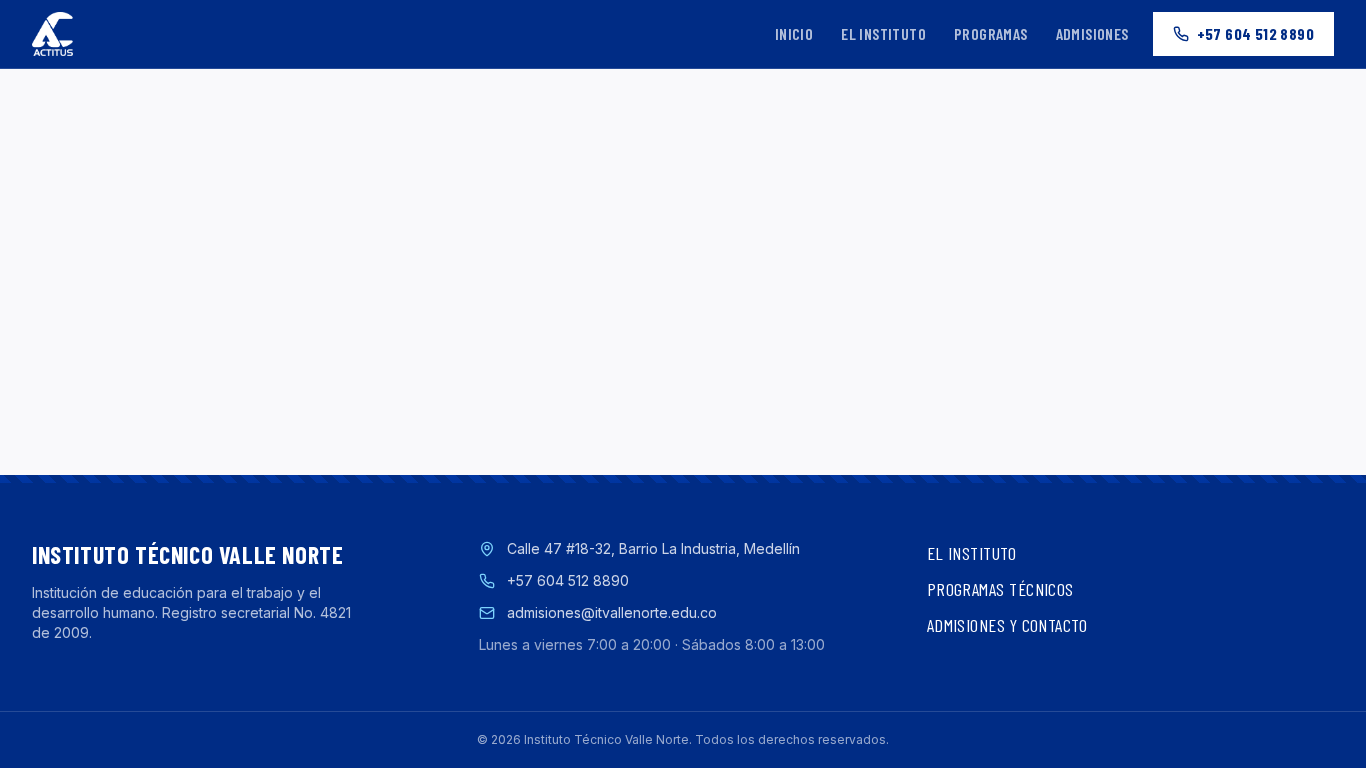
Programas (991, 33)
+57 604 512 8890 (1255, 33)
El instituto (883, 33)
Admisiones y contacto (1007, 625)
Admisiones (1092, 33)
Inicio (794, 33)
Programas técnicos (1000, 589)
